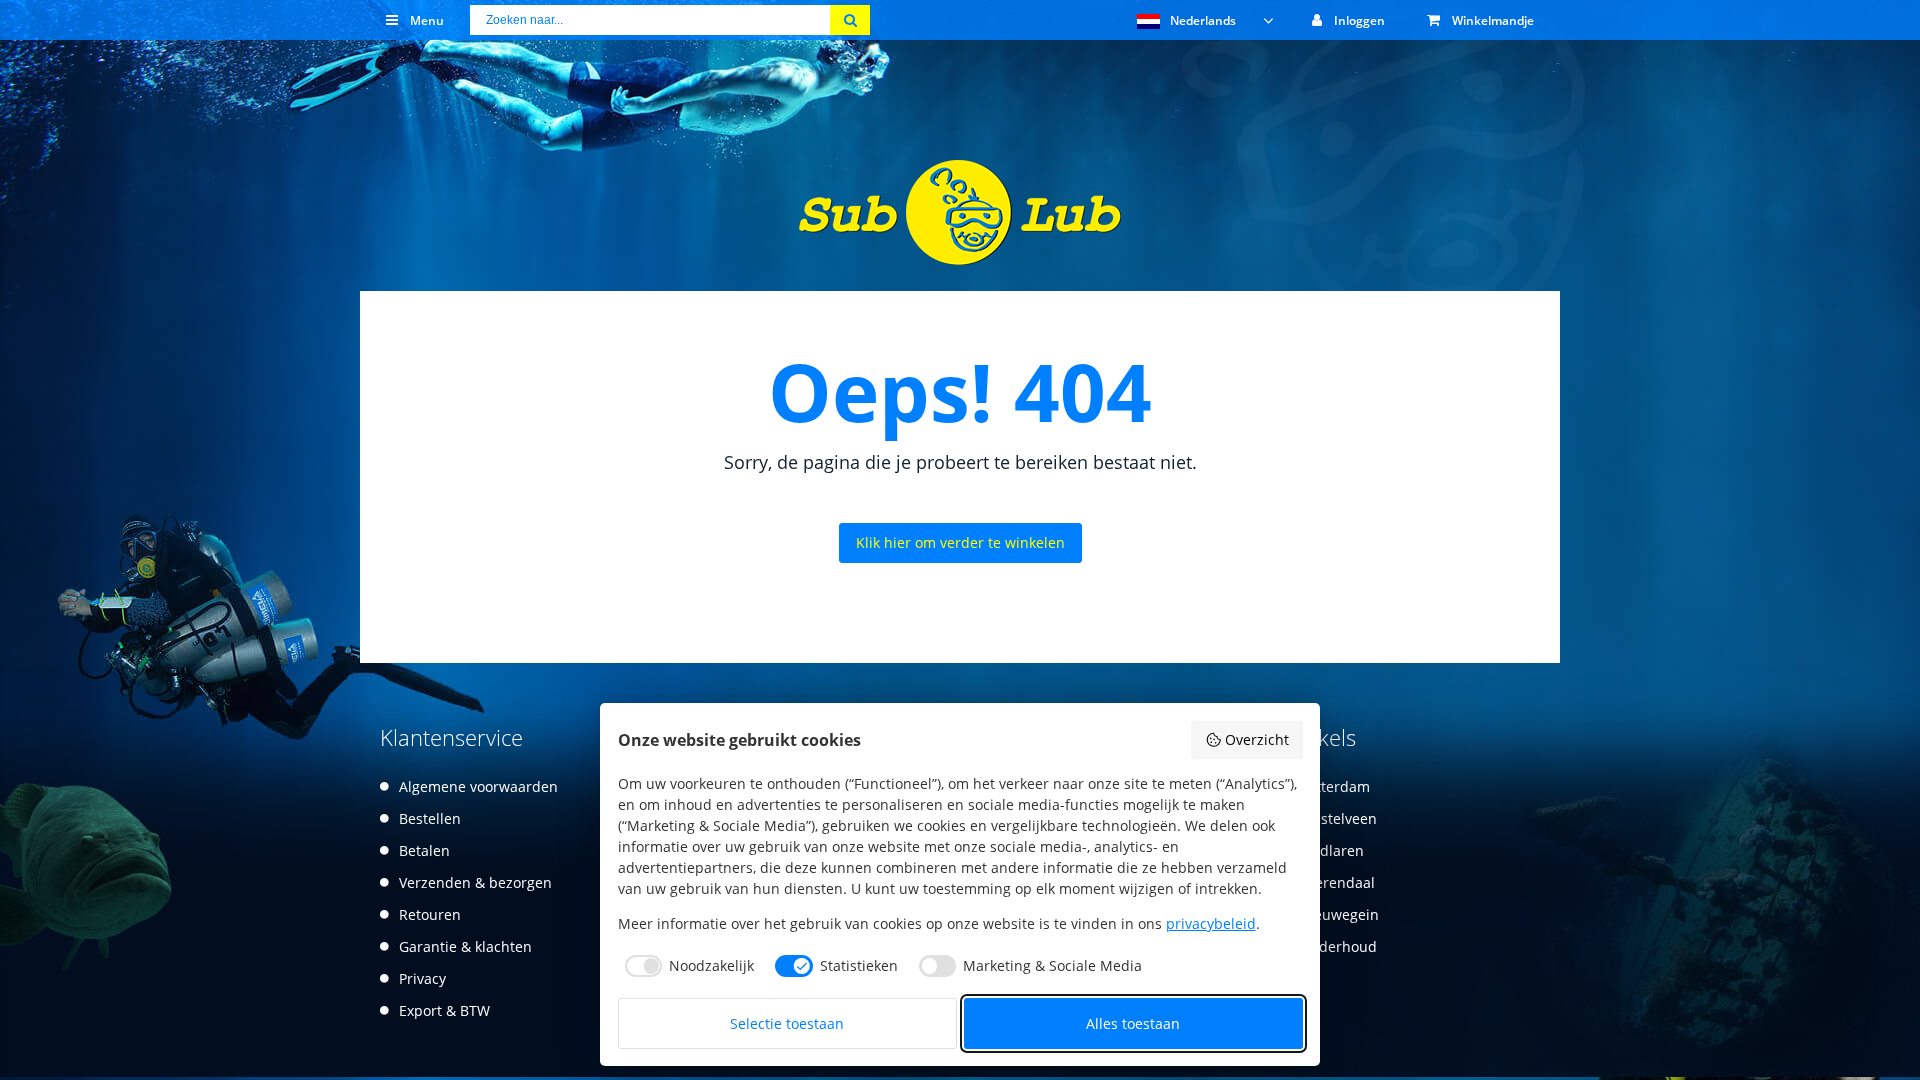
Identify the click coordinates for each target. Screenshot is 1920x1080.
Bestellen (430, 818)
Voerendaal (1337, 882)
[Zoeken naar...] (850, 20)
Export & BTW (444, 1010)
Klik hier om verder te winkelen (960, 542)
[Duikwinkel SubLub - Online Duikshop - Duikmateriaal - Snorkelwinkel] (960, 252)
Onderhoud (1338, 946)
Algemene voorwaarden (478, 786)
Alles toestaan (1133, 1023)
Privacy (422, 978)
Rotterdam (1334, 786)
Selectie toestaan (787, 1023)
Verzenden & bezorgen (475, 882)
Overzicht (1257, 739)
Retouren (430, 914)
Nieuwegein (1339, 914)
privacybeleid (1211, 923)
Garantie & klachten (465, 946)
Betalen (424, 850)
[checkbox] (686, 966)
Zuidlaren (1331, 850)
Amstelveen (1338, 818)
